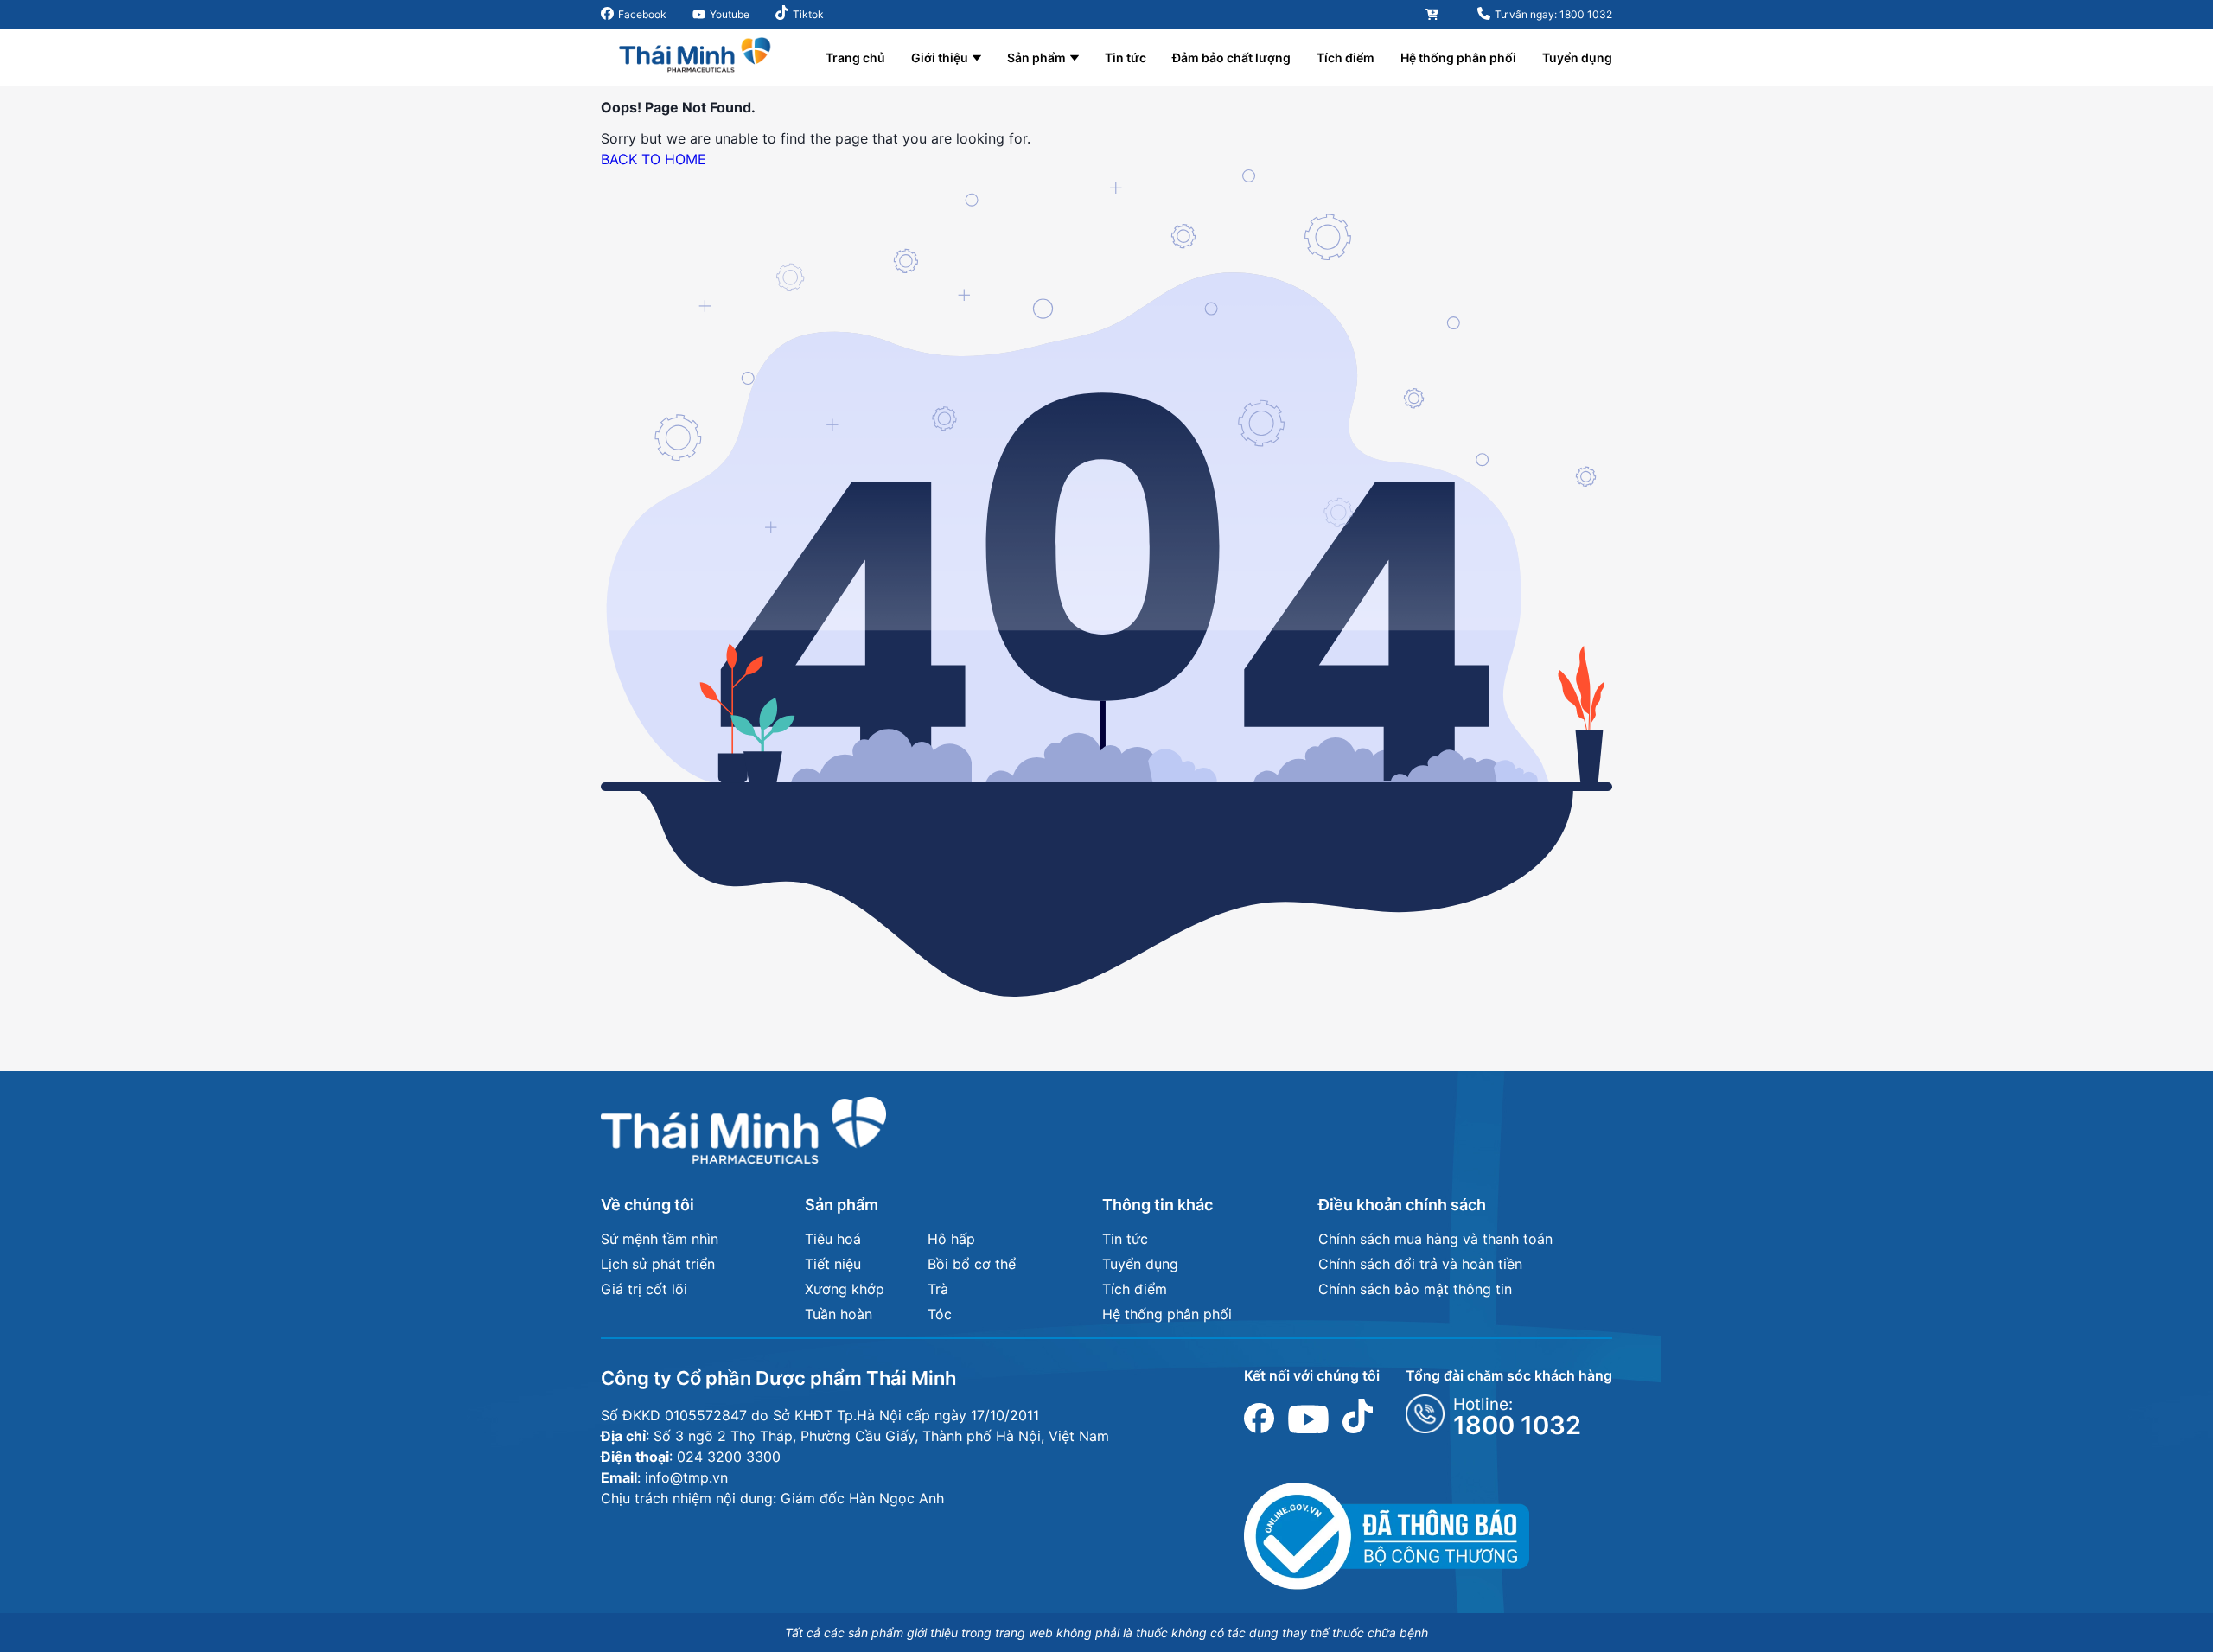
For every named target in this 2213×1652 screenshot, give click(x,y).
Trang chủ (855, 57)
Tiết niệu (833, 1264)
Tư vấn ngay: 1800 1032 (1553, 14)
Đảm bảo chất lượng (1231, 57)
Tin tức (1126, 57)
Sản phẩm (1036, 57)
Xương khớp (845, 1289)
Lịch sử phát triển (658, 1264)
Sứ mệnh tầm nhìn (660, 1239)
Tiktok (808, 14)
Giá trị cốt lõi (644, 1289)
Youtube (730, 14)
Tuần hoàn (839, 1314)
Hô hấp (951, 1239)
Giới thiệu (940, 57)
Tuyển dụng (1577, 57)
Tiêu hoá (833, 1239)
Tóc (940, 1314)
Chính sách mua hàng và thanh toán (1435, 1239)
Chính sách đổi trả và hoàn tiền (1420, 1264)
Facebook (642, 14)
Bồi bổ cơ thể (972, 1264)
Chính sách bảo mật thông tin (1415, 1289)
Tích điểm (1346, 57)
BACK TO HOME (654, 159)
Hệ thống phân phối (1458, 57)
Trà (938, 1289)
